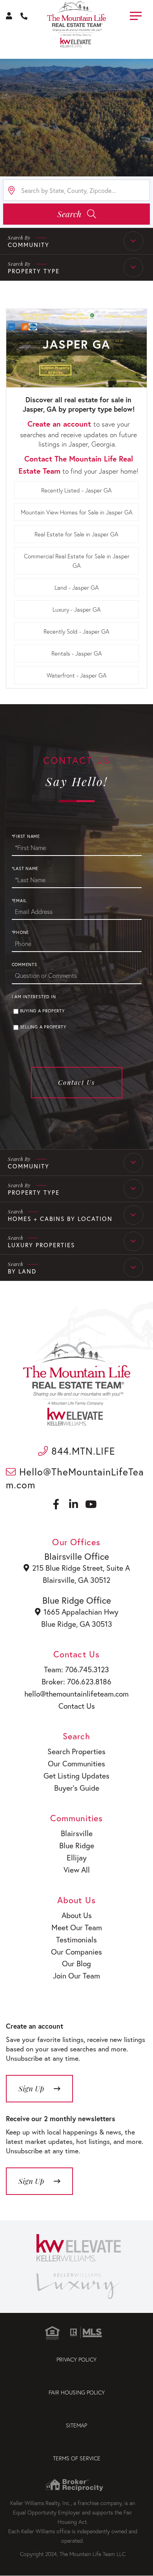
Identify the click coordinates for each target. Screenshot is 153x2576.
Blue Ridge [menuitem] (77, 1845)
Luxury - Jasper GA (77, 609)
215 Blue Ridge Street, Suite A (81, 1568)
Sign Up (31, 2181)
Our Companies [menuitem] (76, 1952)
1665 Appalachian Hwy (81, 1612)
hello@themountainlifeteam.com (76, 1694)
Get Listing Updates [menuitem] (76, 1776)
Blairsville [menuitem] (77, 1833)
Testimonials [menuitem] (76, 1939)
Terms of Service (77, 2458)
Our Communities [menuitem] (76, 1763)
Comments (25, 965)
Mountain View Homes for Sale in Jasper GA (77, 512)
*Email (19, 901)
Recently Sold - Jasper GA (76, 631)
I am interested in (34, 997)
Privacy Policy (76, 2359)
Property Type (34, 271)
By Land (22, 1271)
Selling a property (43, 1027)
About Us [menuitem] (77, 1915)
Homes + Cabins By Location (60, 1219)
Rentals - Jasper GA (77, 653)
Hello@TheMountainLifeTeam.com (75, 1478)
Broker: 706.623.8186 (76, 1681)
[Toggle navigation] (136, 15)
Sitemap (76, 2425)
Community (29, 245)
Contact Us (76, 1082)
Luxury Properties (41, 1245)
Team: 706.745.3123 (76, 1669)
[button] (76, 214)
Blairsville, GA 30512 (76, 1580)
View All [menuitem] (77, 1870)
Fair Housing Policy (77, 2392)
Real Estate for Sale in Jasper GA (76, 534)
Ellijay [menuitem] (77, 1858)
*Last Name (25, 868)
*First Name (26, 836)
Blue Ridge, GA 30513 (77, 1624)
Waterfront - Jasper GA (77, 675)
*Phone (21, 932)
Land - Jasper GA (77, 587)
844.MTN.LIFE (82, 1451)
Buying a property (42, 1011)
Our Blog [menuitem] (76, 1963)
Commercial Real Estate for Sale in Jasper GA (77, 561)
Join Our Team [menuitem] (76, 1976)
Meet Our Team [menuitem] (77, 1927)
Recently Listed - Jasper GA (76, 490)
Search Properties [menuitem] (76, 1751)
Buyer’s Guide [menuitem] (77, 1788)
